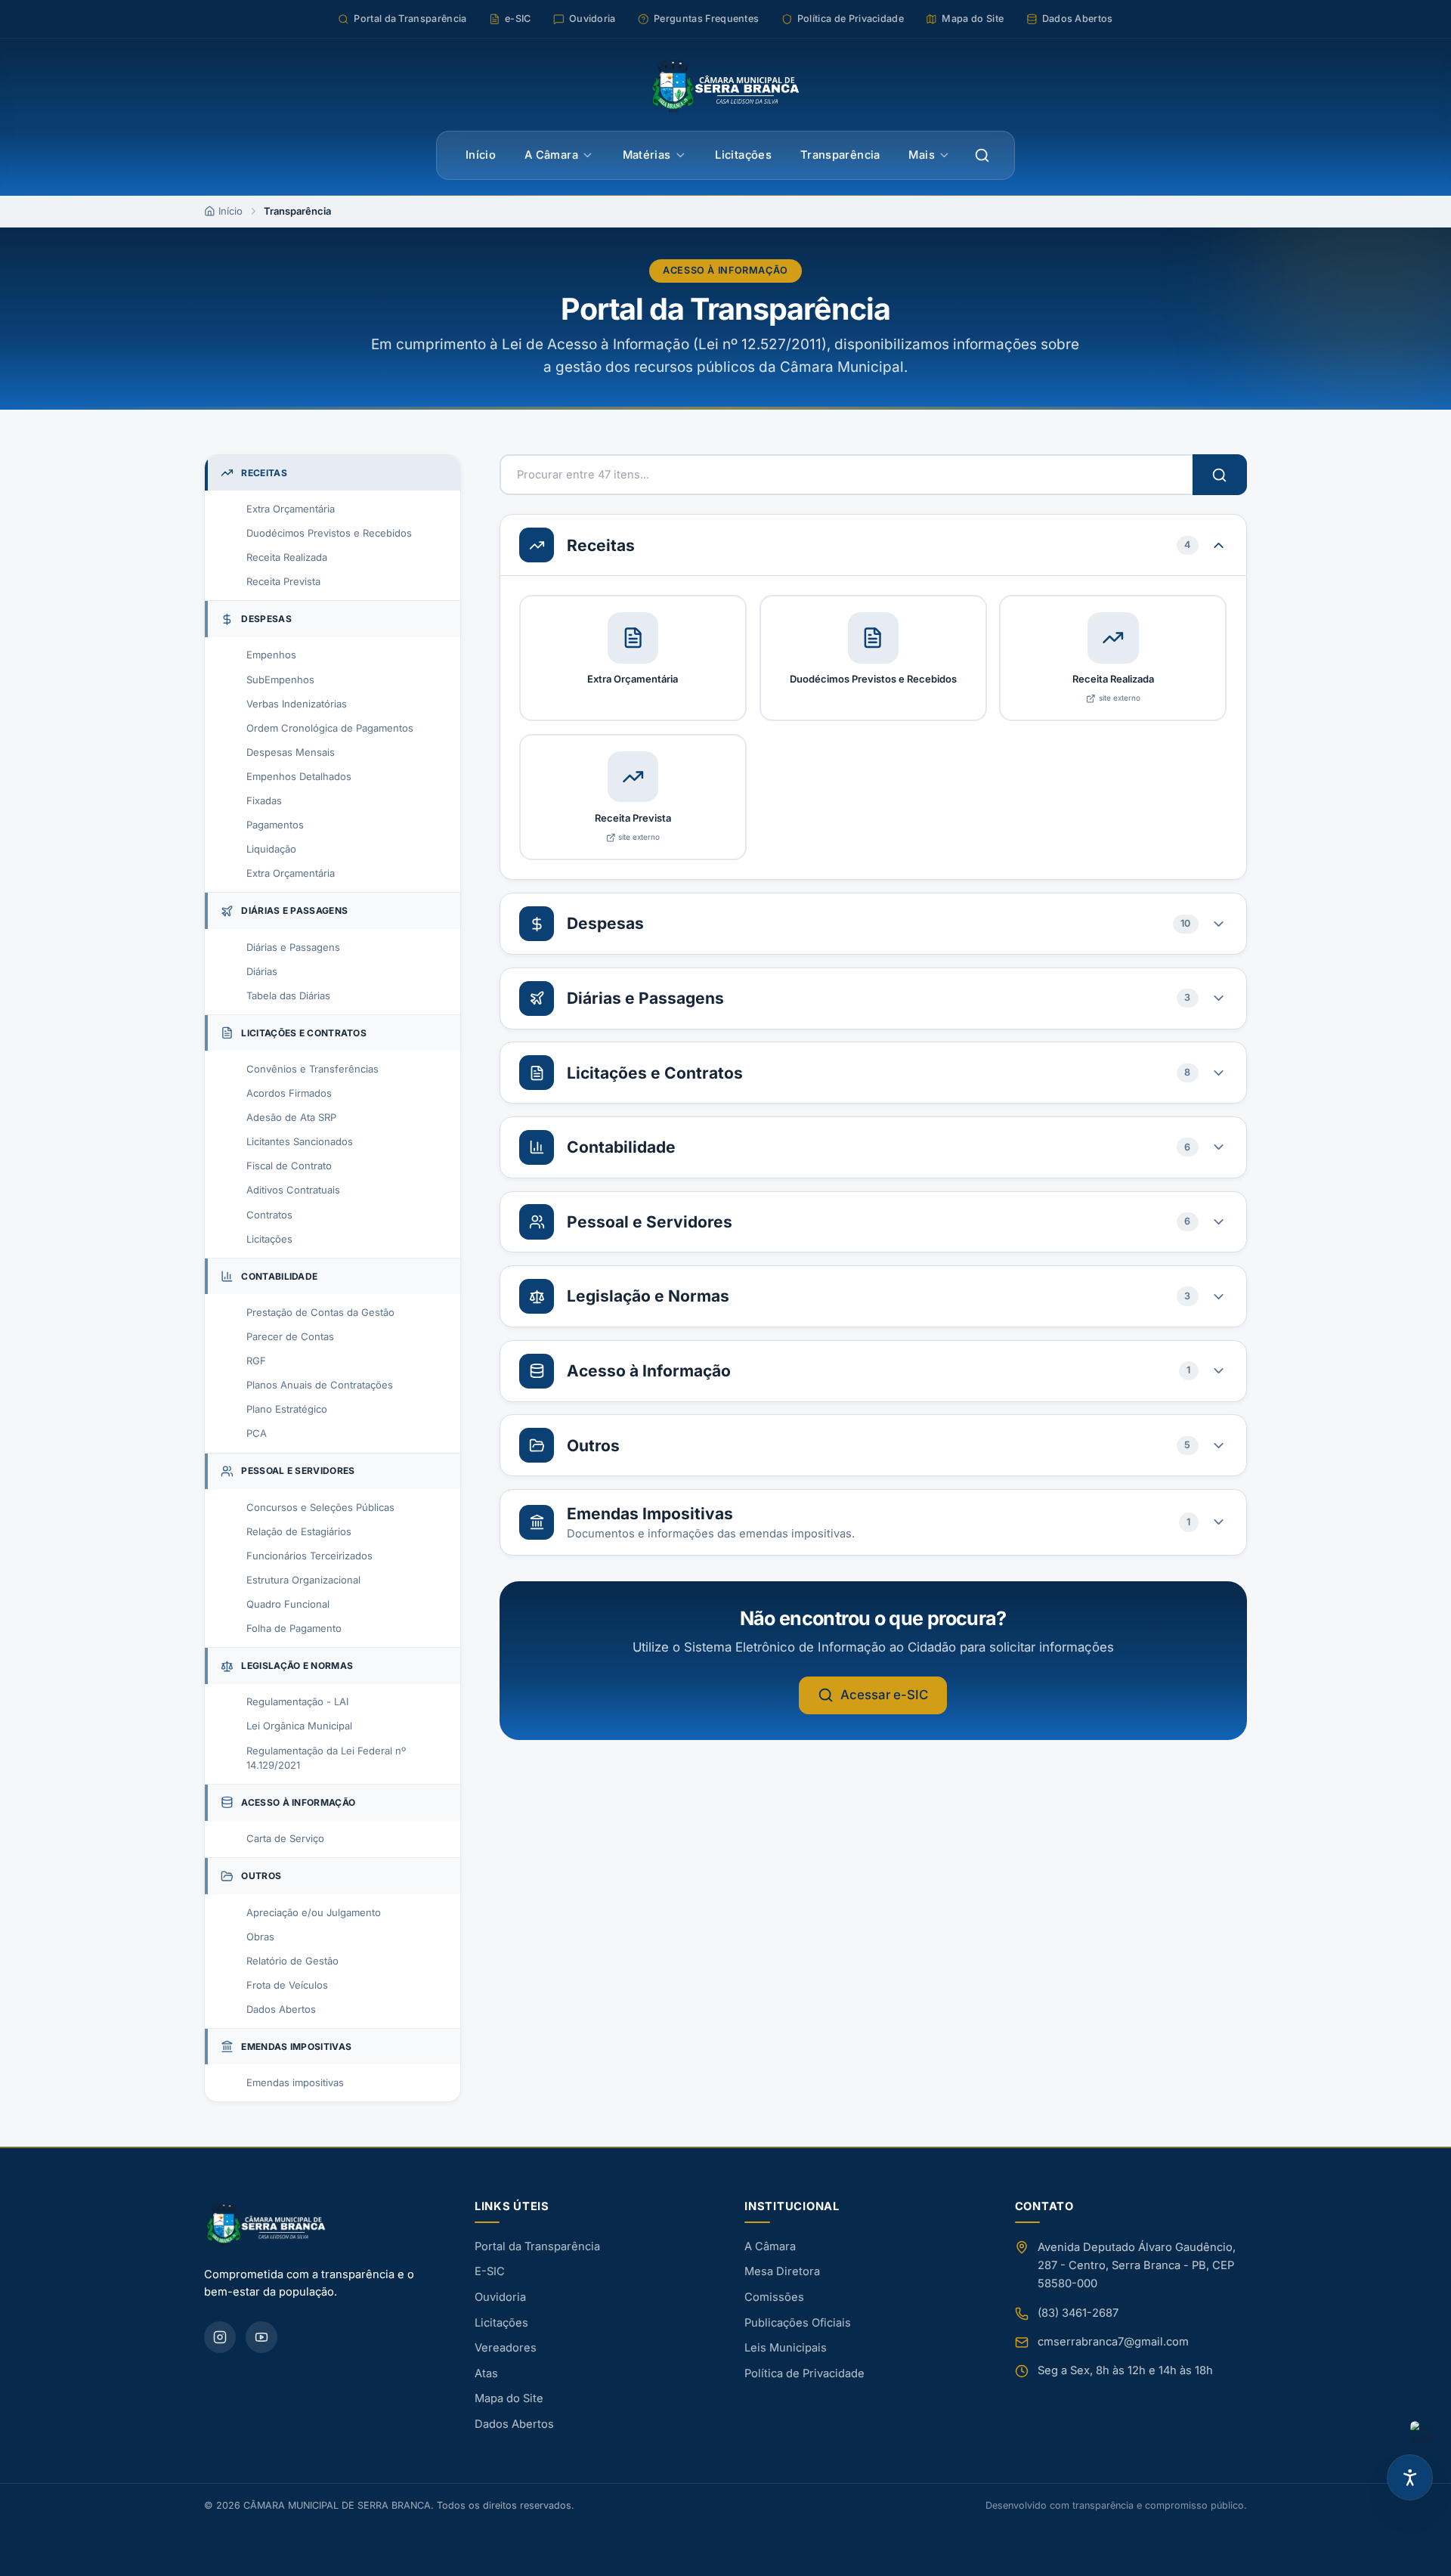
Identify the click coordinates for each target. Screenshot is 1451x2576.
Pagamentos (275, 825)
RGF (256, 1361)
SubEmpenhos (280, 680)
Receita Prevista (283, 581)
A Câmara (551, 155)
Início (481, 155)
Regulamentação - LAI (297, 1701)
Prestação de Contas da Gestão (320, 1312)
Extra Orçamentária (291, 509)
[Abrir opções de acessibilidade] (1410, 2477)
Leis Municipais (786, 2348)
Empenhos (271, 655)
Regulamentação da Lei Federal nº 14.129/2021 (326, 1758)
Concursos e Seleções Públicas (320, 1507)
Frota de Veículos (287, 1985)
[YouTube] (261, 2337)
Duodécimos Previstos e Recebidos (329, 533)
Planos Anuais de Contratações (320, 1385)
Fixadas (264, 800)
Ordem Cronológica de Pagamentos (330, 728)
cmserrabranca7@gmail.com (1113, 2342)
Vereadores (506, 2348)
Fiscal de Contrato (289, 1166)
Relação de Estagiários (299, 1531)
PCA (257, 1433)
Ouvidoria (500, 2297)
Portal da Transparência (537, 2246)
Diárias (262, 971)
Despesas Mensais (291, 752)
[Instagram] (220, 2337)
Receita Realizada (287, 557)
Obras (260, 1937)
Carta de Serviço (285, 1838)
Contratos (269, 1215)
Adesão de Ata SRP (291, 1117)
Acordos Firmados (289, 1093)
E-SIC (490, 2271)
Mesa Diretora (782, 2271)
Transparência (840, 155)
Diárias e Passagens (293, 947)
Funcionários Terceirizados (309, 1556)
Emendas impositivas (295, 2082)
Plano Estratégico (287, 1409)
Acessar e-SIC (884, 1695)
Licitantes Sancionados (300, 1141)
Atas (486, 2373)
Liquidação (271, 849)
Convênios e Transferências (312, 1069)
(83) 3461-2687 (1078, 2313)
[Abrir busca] (982, 156)
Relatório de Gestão (292, 1961)
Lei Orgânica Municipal (299, 1726)
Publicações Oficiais (798, 2323)
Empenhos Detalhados (299, 776)
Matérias (647, 155)
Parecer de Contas (290, 1336)
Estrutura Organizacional (303, 1580)
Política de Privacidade (804, 2373)
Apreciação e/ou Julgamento (314, 1912)
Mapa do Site (509, 2398)
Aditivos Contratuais (293, 1190)
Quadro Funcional (288, 1604)
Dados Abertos (281, 2009)
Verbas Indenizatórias (297, 704)
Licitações (743, 155)
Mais (921, 155)
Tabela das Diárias (288, 995)
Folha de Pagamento (294, 1628)
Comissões (774, 2297)
